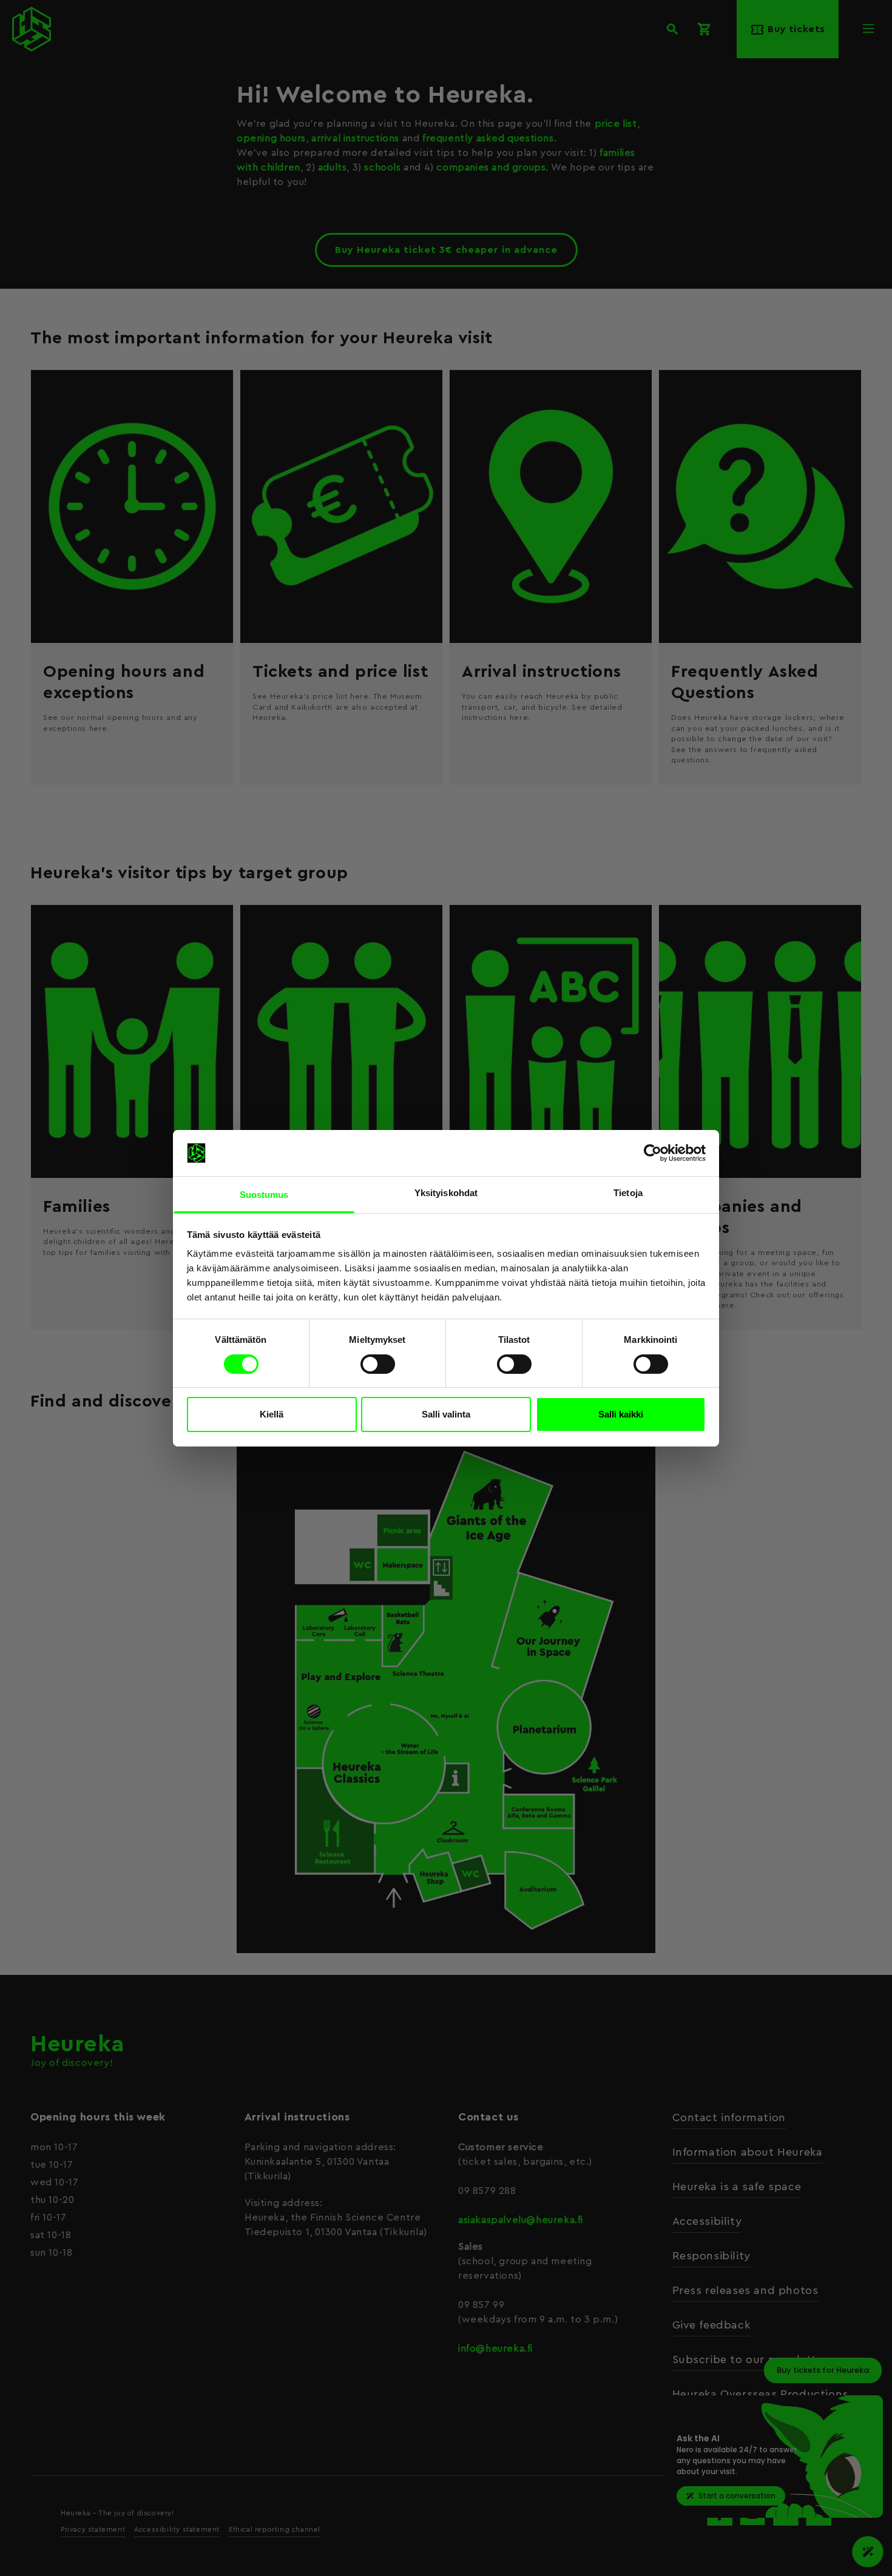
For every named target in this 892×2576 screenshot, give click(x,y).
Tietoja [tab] (628, 1193)
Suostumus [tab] (264, 1195)
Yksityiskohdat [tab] (446, 1193)
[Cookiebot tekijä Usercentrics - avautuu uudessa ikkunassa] (653, 1153)
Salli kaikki (621, 1414)
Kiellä (272, 1414)
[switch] (378, 1364)
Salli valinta (446, 1414)
